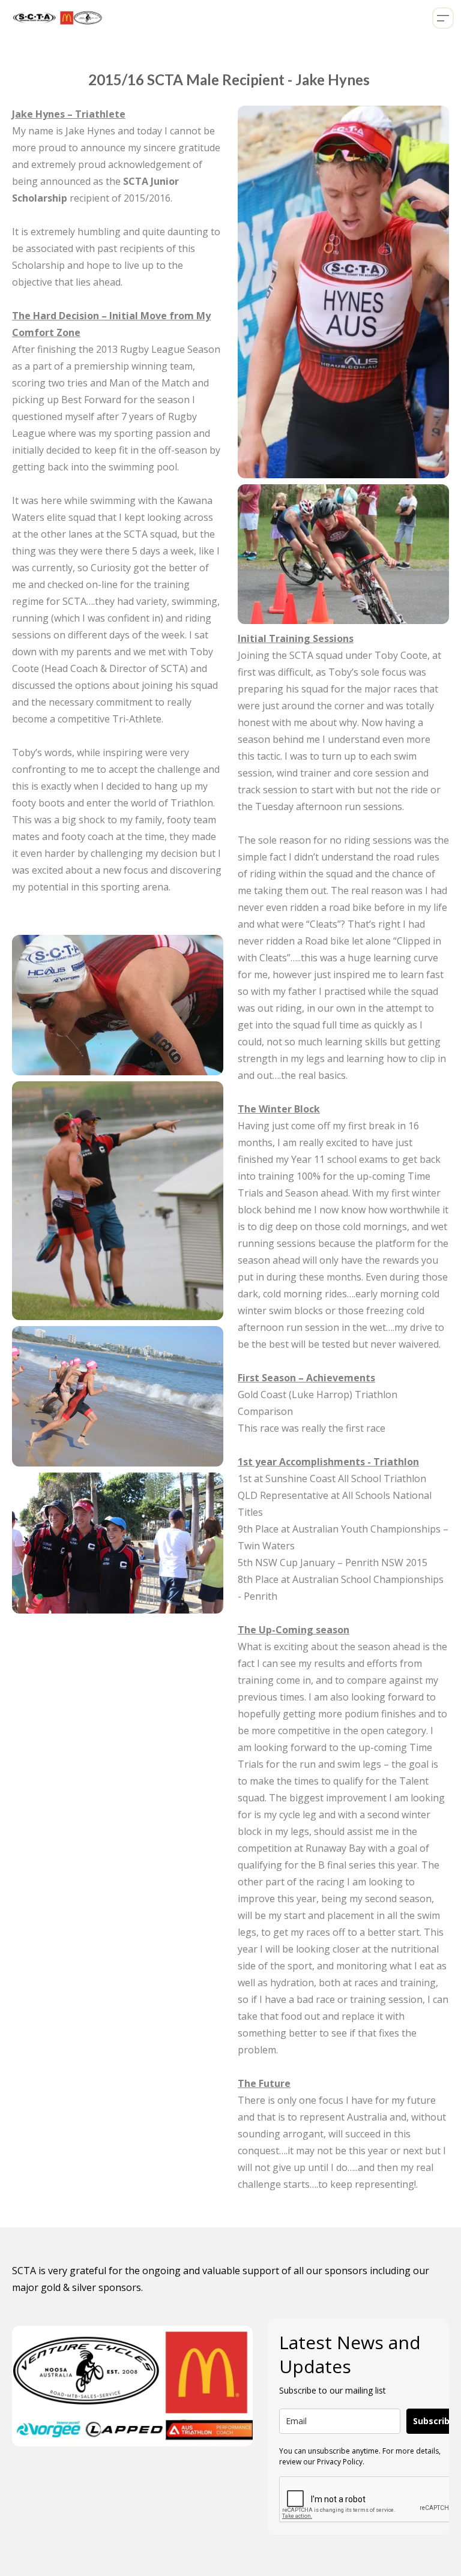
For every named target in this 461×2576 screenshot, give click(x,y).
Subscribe (434, 2421)
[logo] (55, 18)
